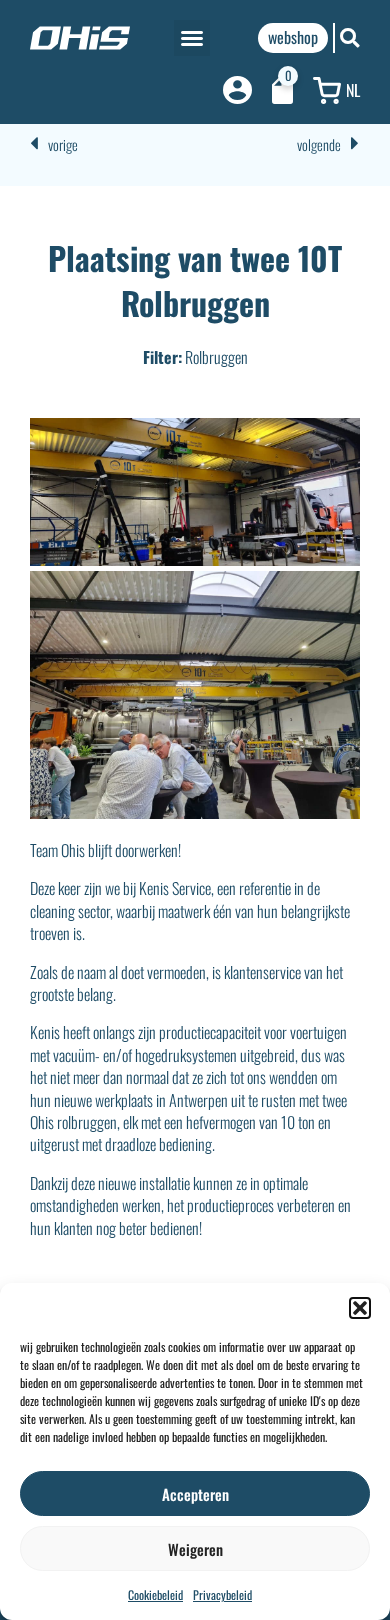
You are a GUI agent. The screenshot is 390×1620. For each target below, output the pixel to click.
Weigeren (195, 1549)
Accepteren (195, 1494)
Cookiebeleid (155, 1594)
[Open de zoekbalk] (350, 37)
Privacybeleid (222, 1594)
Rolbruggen (216, 357)
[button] (360, 1308)
